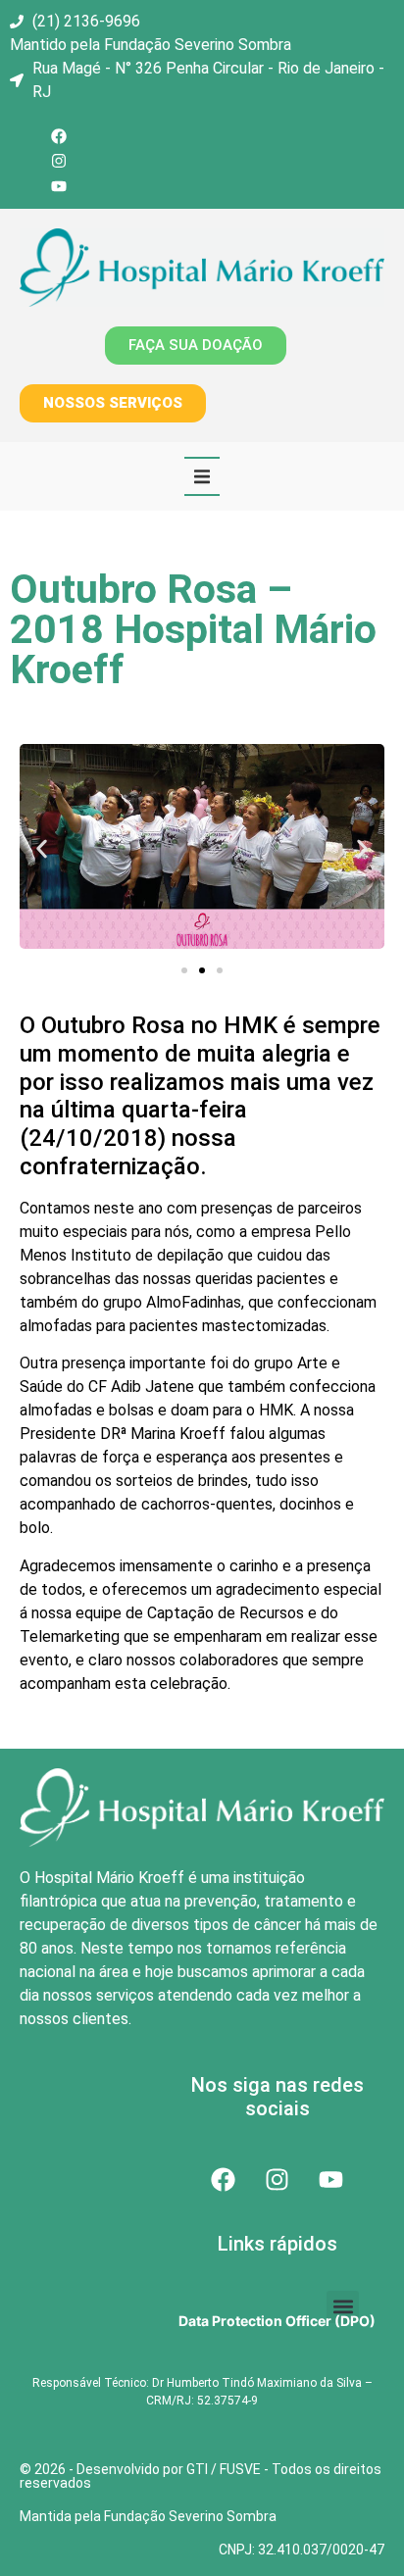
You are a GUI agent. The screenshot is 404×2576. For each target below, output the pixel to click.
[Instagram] (59, 162)
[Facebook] (59, 136)
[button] (202, 476)
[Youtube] (59, 186)
